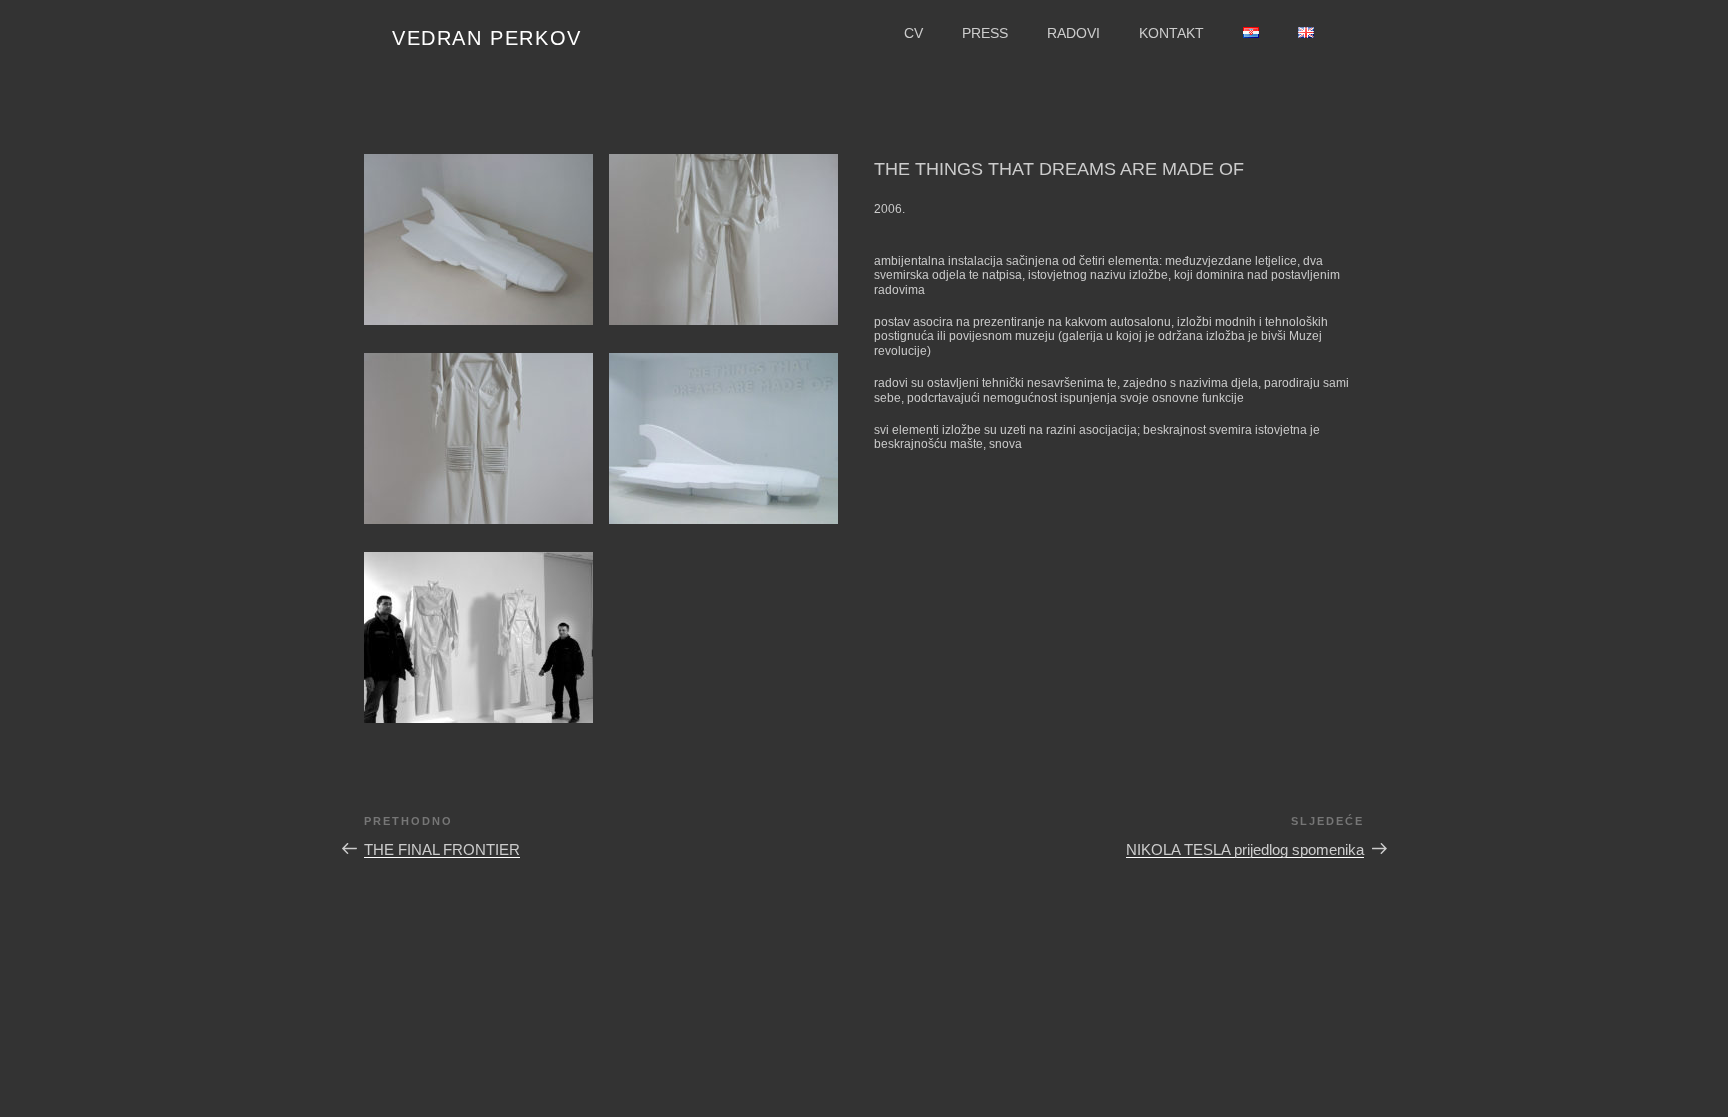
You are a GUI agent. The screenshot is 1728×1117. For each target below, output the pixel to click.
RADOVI (1073, 33)
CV (913, 33)
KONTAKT (1171, 33)
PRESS (985, 33)
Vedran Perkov (487, 38)
